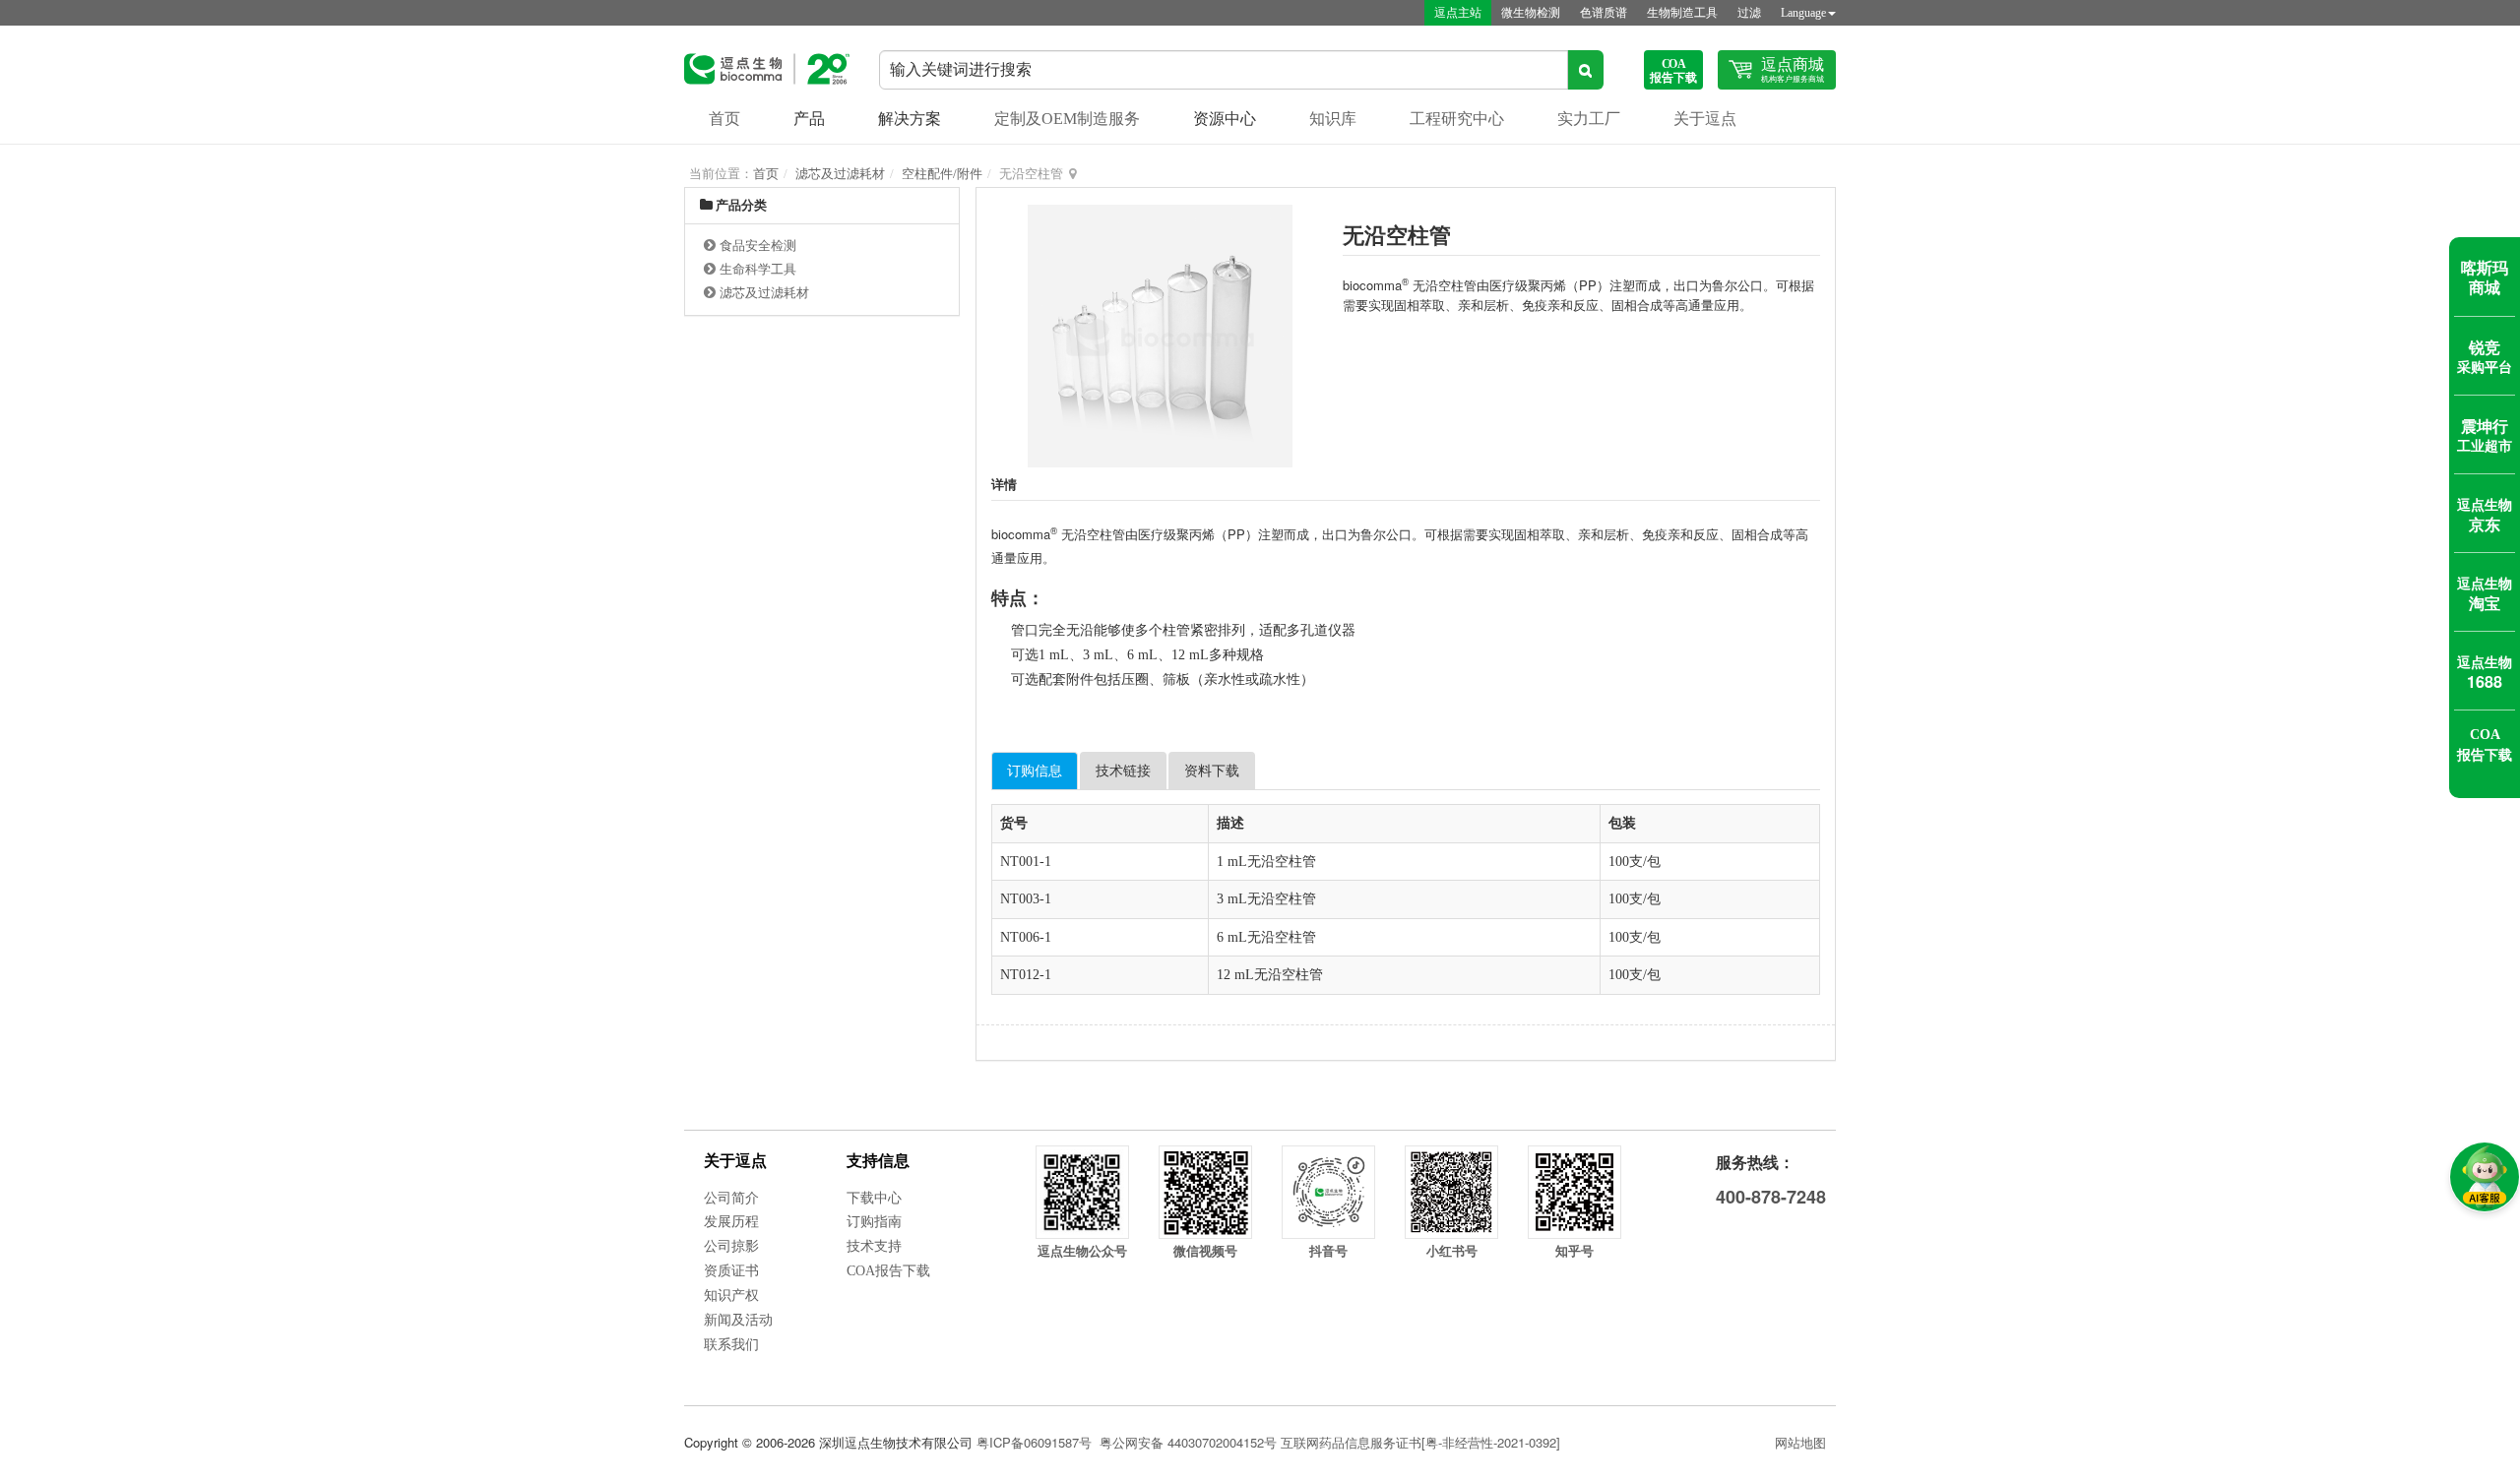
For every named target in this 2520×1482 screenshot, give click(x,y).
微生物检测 (1531, 13)
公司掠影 (731, 1246)
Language (1803, 13)
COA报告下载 (888, 1271)
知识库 (1333, 119)
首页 (724, 119)
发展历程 (731, 1222)
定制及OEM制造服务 (1067, 119)
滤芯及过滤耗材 (840, 174)
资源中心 (1225, 119)
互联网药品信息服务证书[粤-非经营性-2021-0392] (1420, 1442)
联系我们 (731, 1345)
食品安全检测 (758, 246)
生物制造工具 (1682, 13)
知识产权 (731, 1296)
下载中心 (874, 1198)
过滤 (1749, 13)
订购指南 (874, 1222)
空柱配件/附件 (942, 174)
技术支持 (874, 1246)
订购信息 (1035, 771)
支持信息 (878, 1161)
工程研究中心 (1457, 119)
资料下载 (1212, 771)
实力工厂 (1589, 119)
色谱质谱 (1604, 13)
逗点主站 (1458, 13)
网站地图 (1800, 1442)
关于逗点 (1705, 119)
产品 (809, 119)
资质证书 (731, 1271)
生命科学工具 (758, 269)
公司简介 (731, 1198)
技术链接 (1123, 771)
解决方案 (910, 119)
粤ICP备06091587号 (1034, 1442)
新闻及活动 (738, 1320)
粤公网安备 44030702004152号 (1188, 1442)
